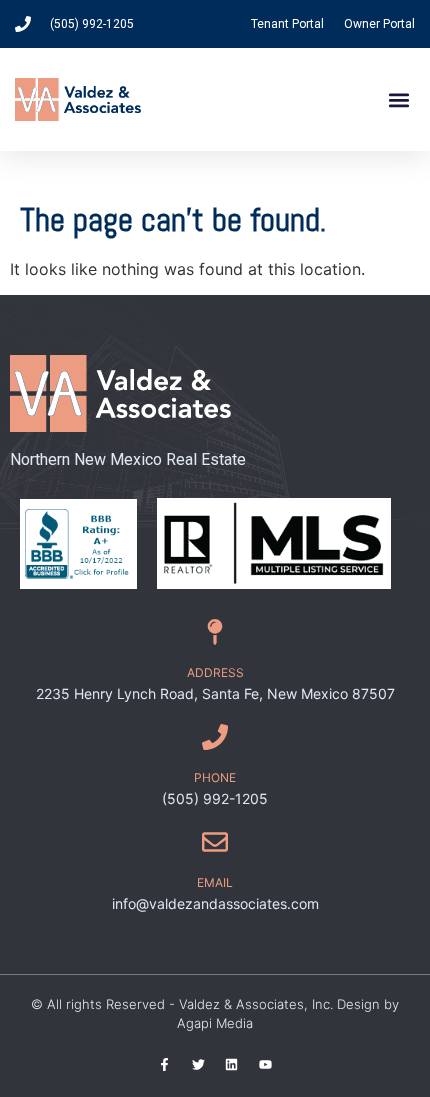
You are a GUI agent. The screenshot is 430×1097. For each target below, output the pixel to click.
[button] (398, 99)
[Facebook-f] (164, 1064)
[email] (215, 842)
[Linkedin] (231, 1064)
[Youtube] (264, 1064)
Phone (215, 777)
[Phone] (215, 737)
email (215, 882)
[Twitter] (198, 1064)
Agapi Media (215, 1023)
